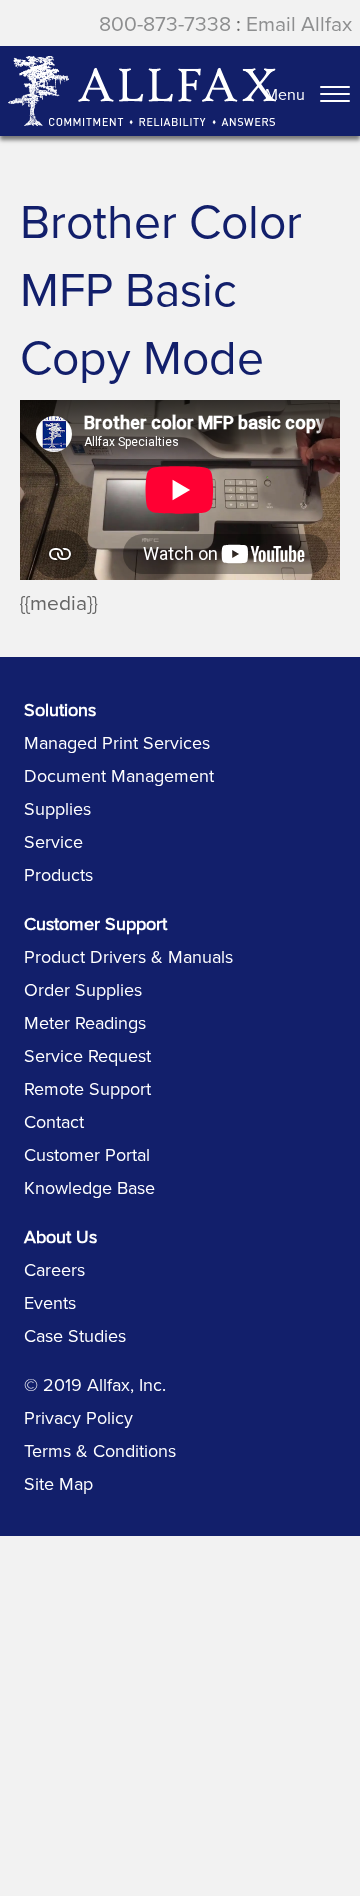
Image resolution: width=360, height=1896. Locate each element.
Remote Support (87, 1088)
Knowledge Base (89, 1187)
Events (50, 1302)
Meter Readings (85, 1022)
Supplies (57, 808)
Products (58, 874)
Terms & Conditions (100, 1450)
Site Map (58, 1483)
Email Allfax (299, 23)
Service (53, 841)
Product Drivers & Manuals (128, 956)
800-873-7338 (165, 23)
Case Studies (75, 1335)
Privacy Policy (78, 1417)
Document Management (119, 775)
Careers (54, 1269)
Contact (54, 1121)
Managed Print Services (117, 742)
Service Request (87, 1055)
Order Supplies (83, 989)
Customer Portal (87, 1154)
